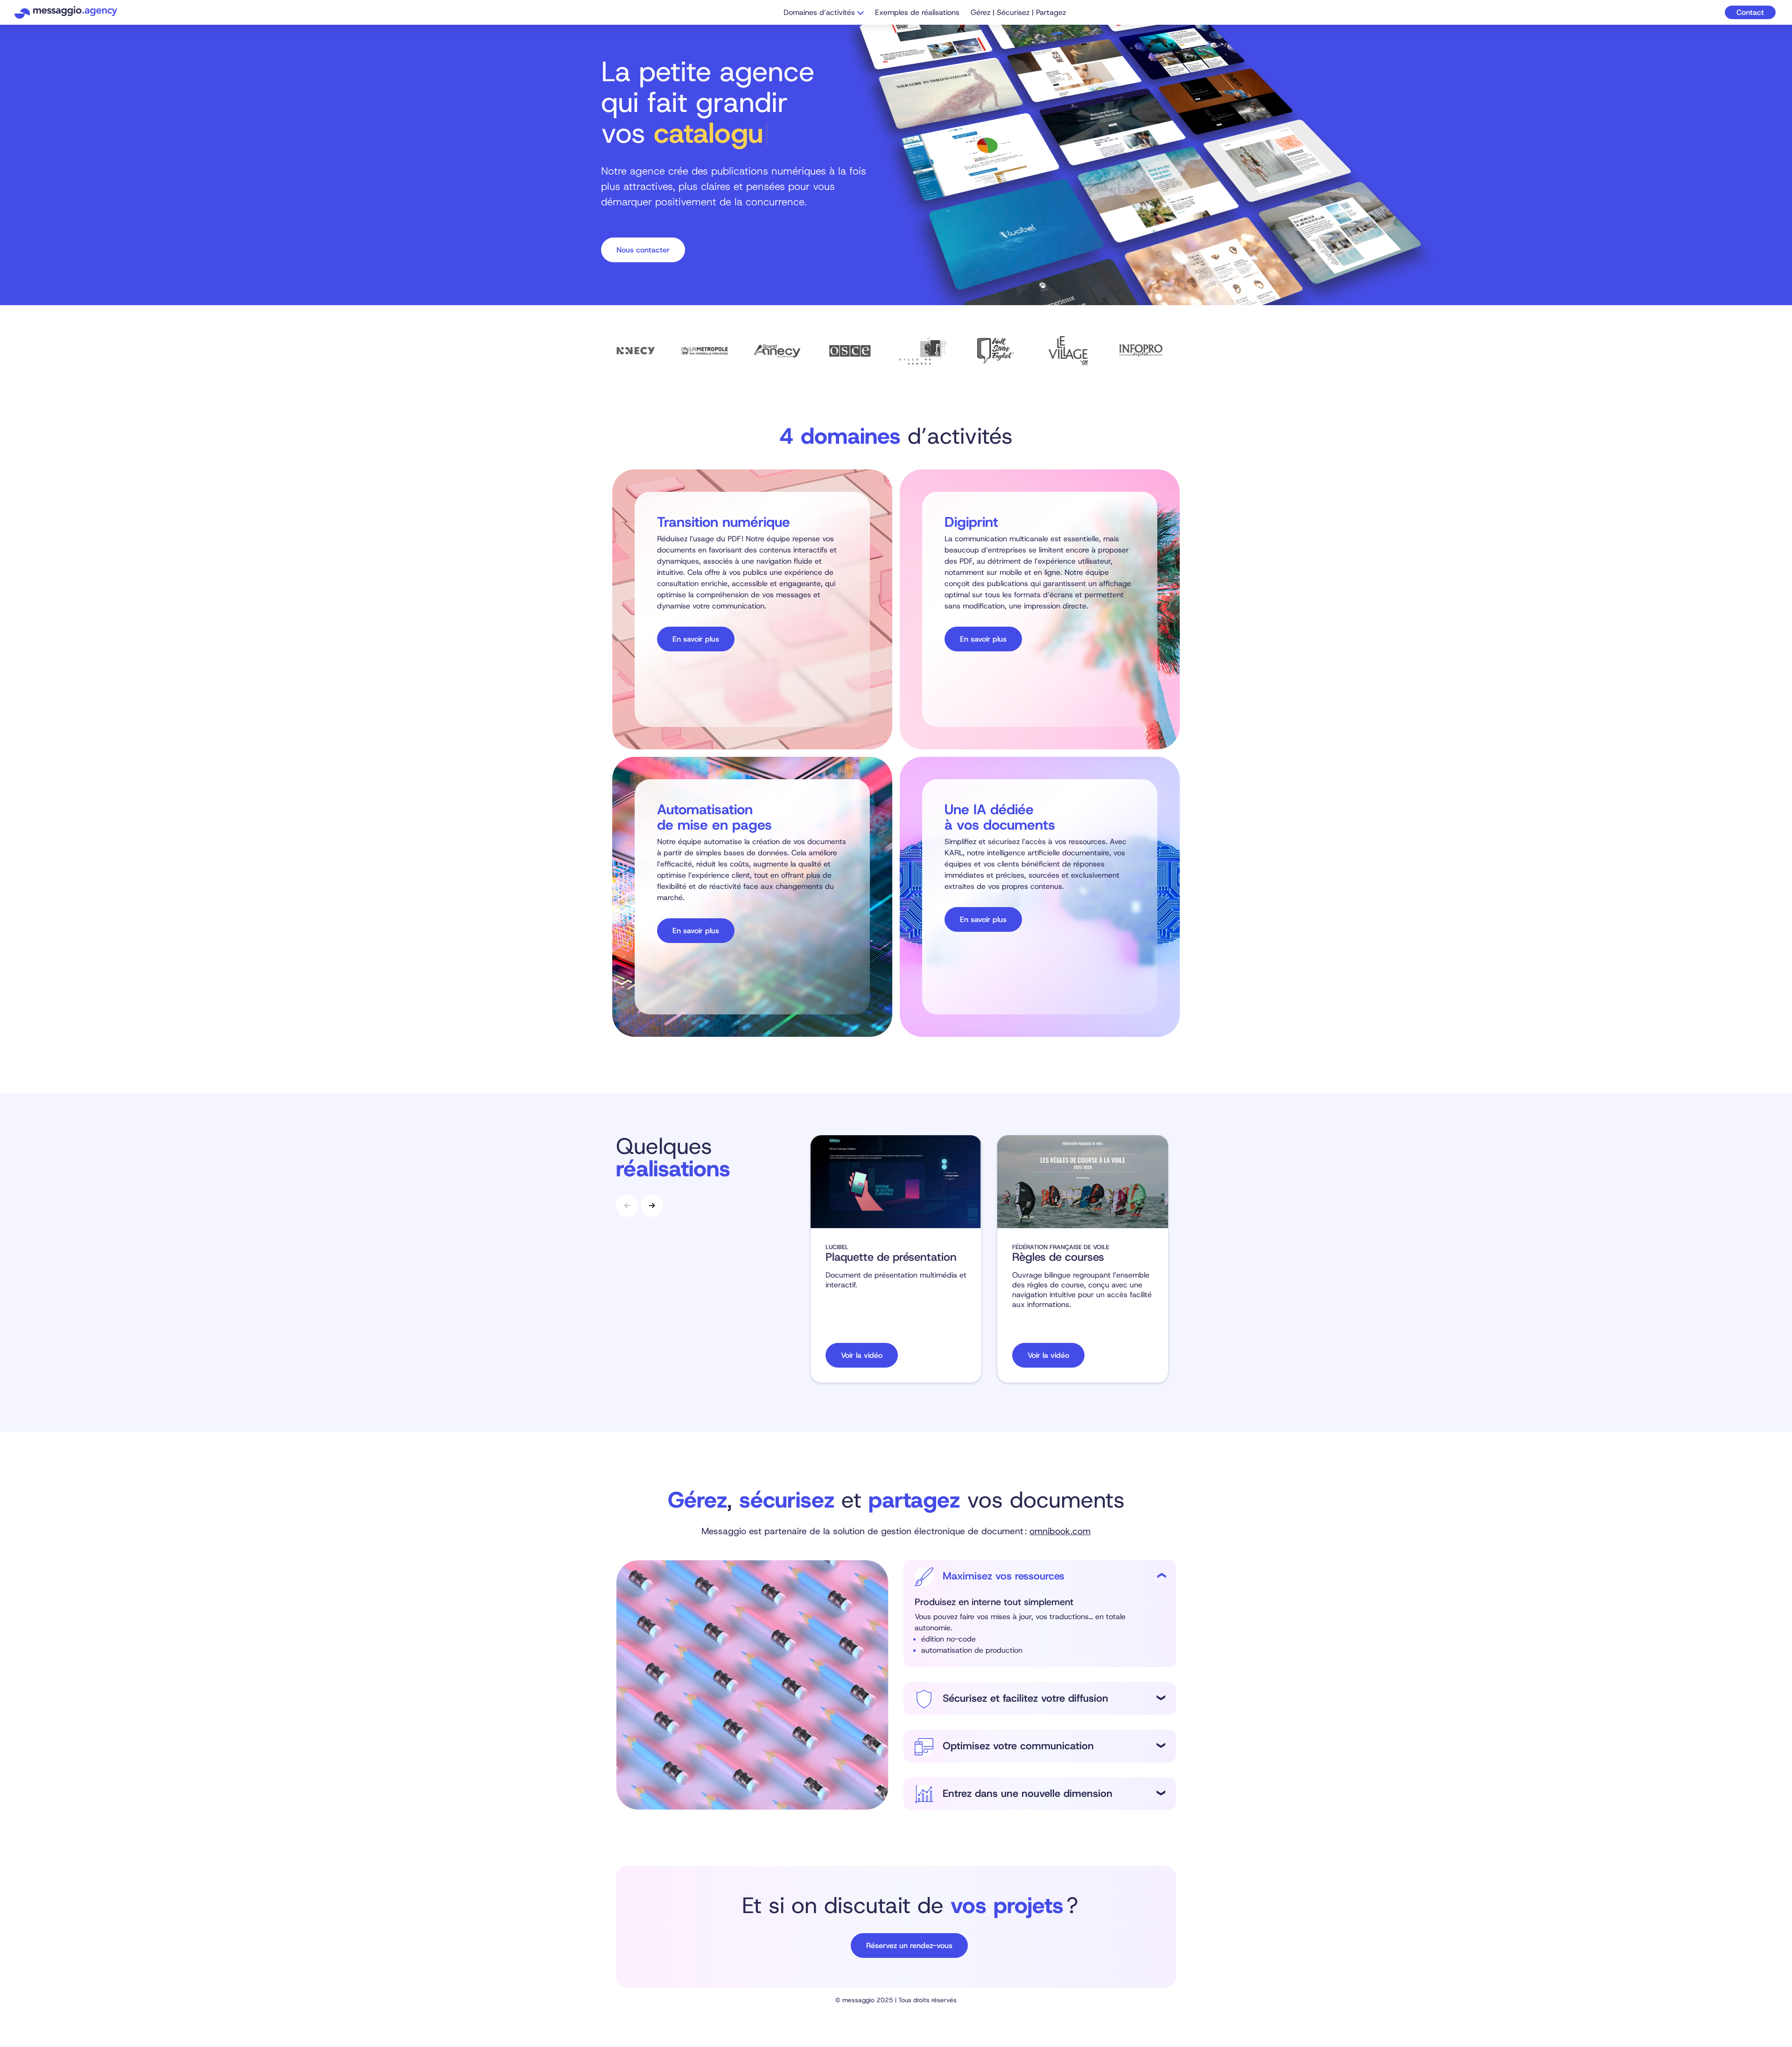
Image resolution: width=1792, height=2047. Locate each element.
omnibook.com (1060, 1531)
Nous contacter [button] (643, 250)
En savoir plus (696, 639)
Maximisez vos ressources (1004, 1576)
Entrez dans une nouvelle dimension (1028, 1794)
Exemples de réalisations (917, 12)
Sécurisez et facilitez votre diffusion (1025, 1698)
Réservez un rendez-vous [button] (909, 1946)
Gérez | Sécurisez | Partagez (1018, 12)
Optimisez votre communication (1018, 1746)
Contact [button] (1750, 12)
